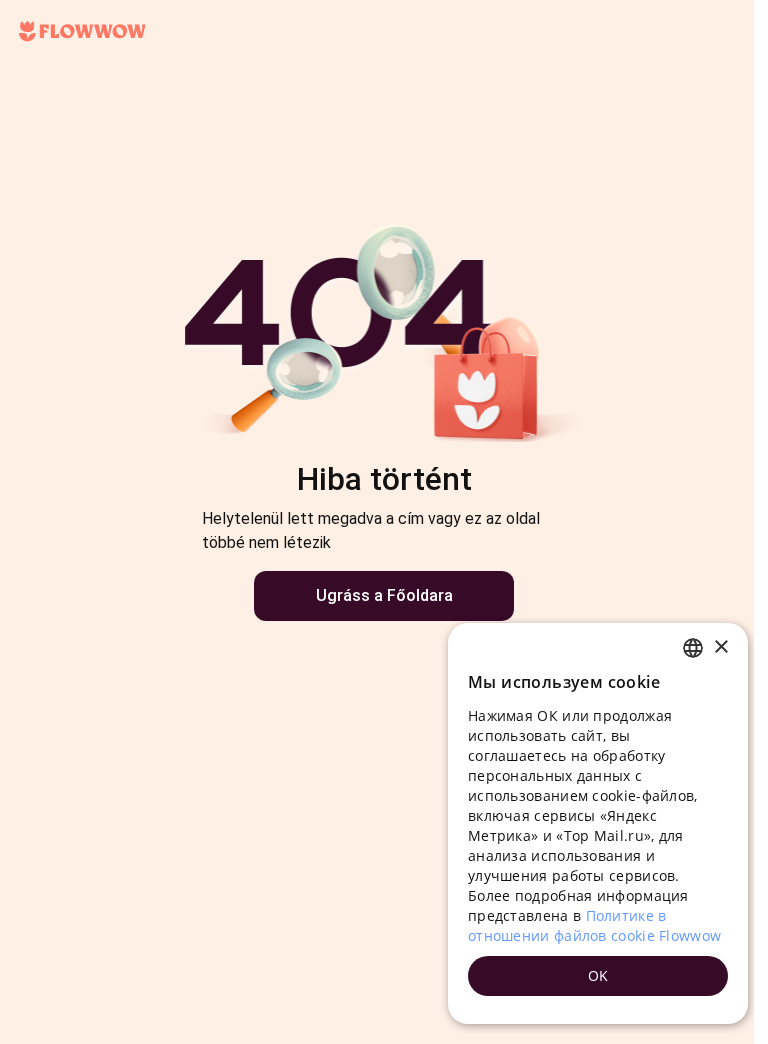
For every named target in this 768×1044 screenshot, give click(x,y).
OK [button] (598, 975)
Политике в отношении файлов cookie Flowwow (594, 925)
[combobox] (693, 648)
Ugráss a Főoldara (384, 595)
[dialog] (598, 823)
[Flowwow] (82, 32)
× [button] (720, 647)
